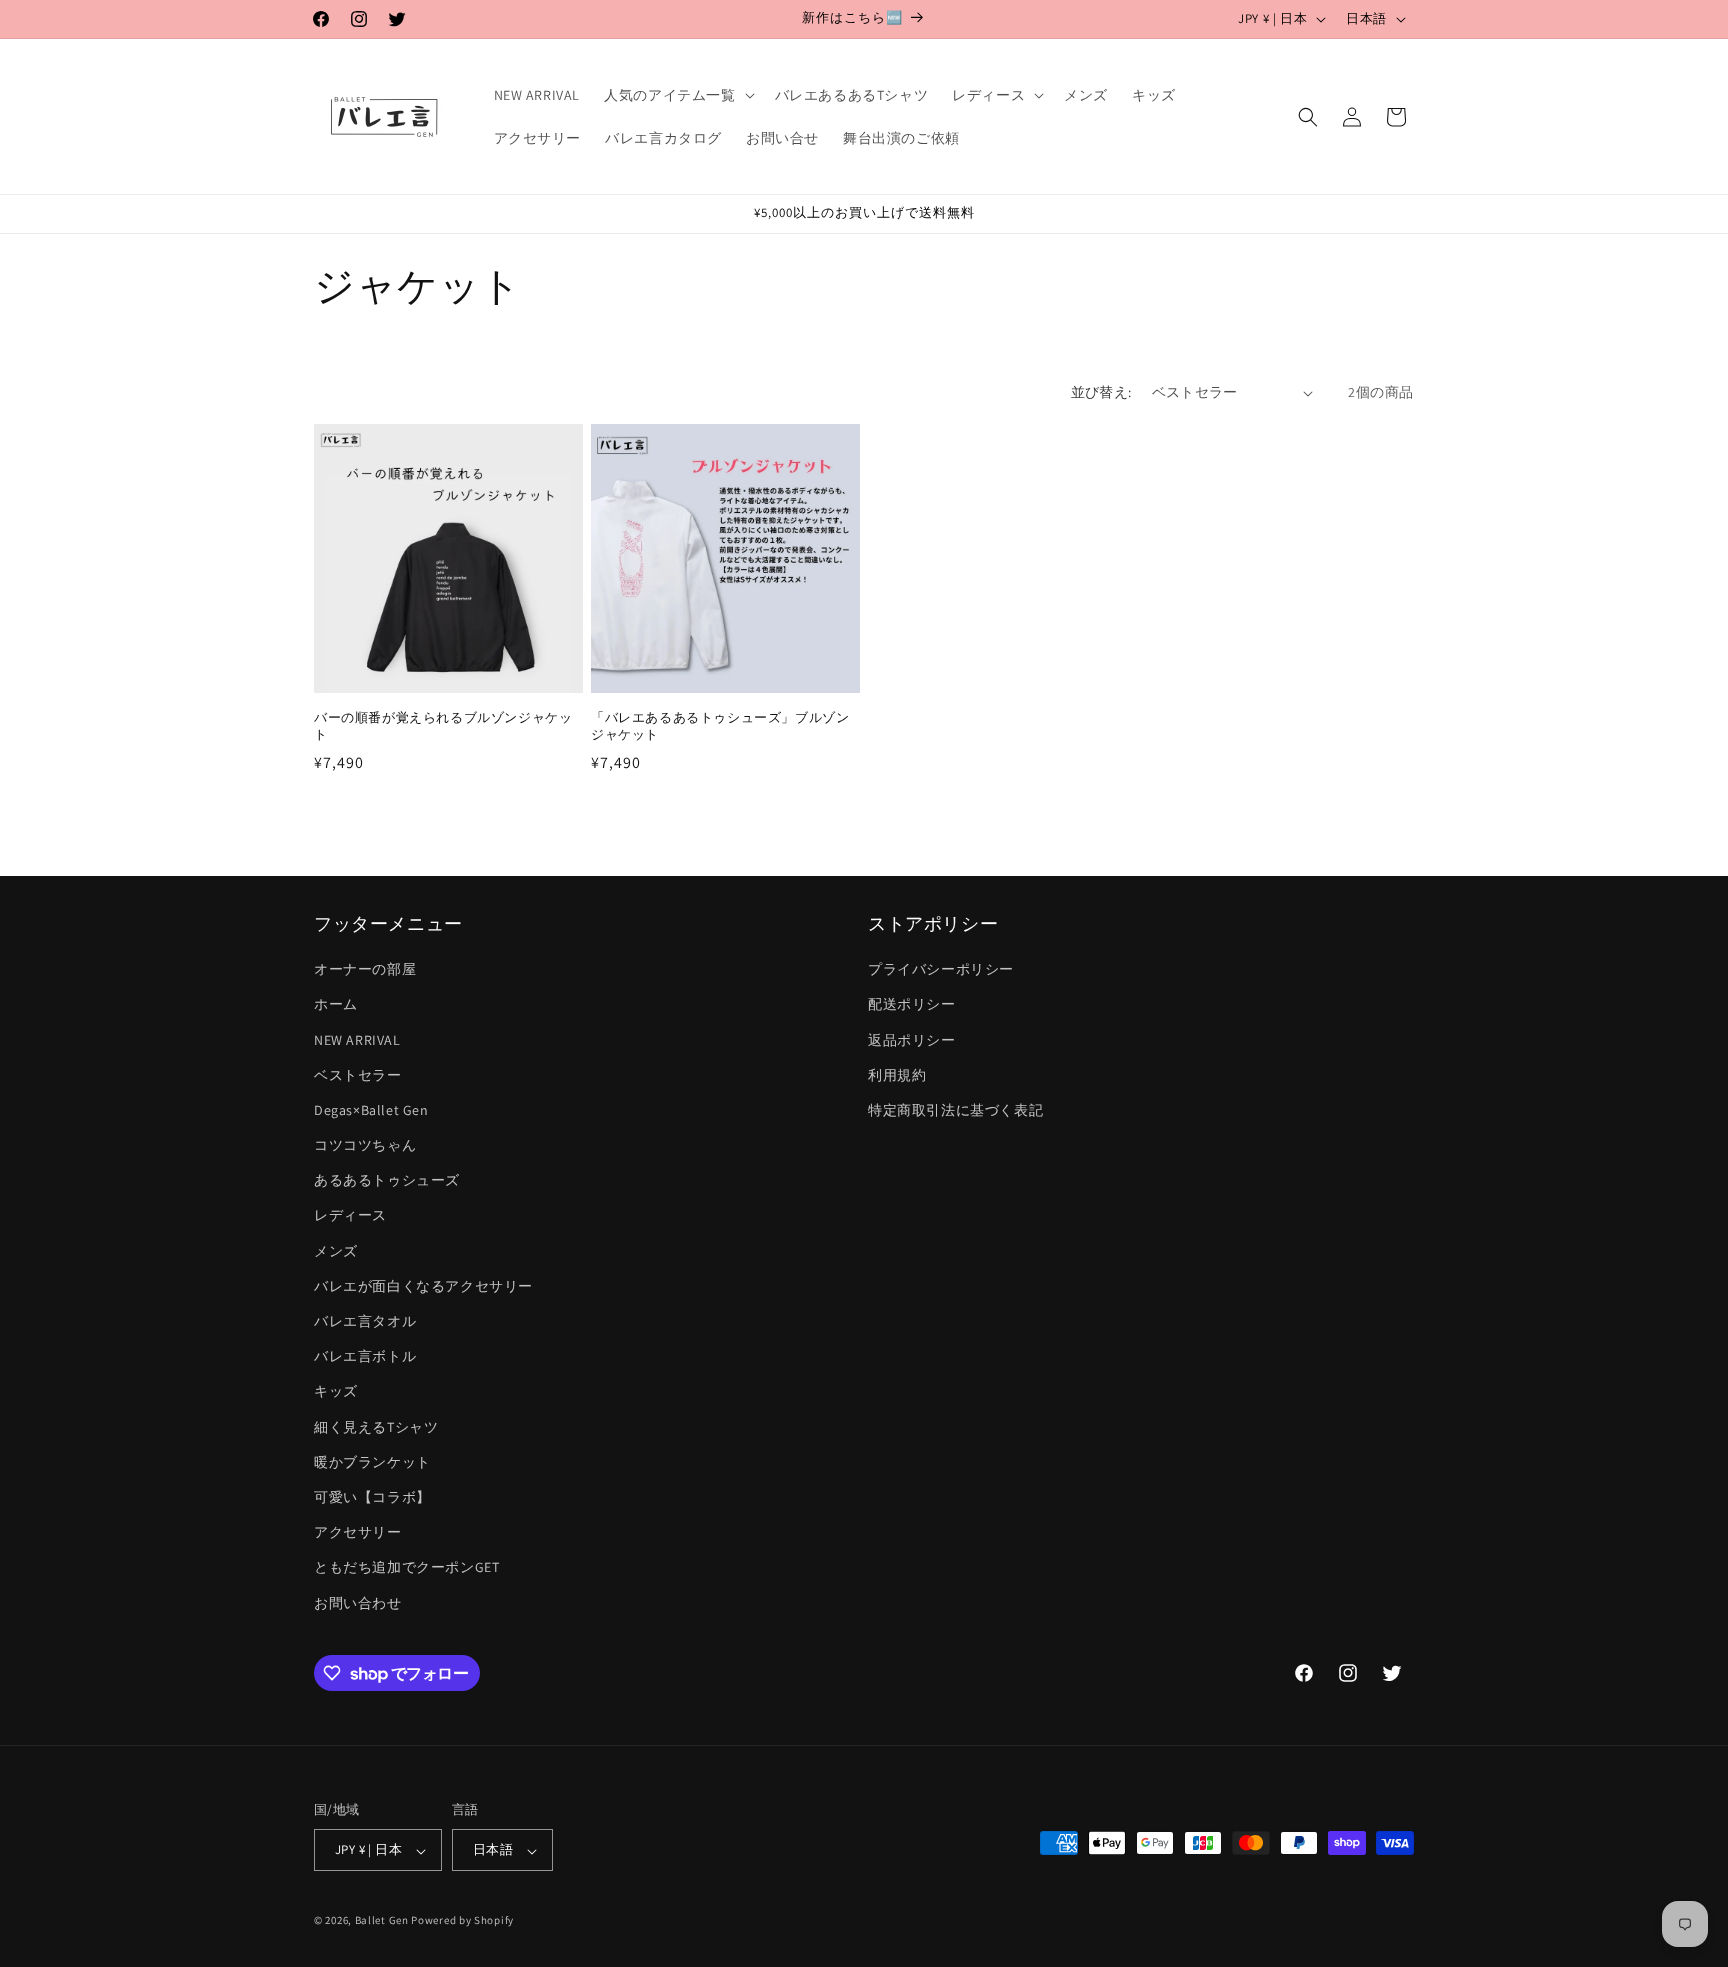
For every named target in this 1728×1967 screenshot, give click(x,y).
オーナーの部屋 (365, 970)
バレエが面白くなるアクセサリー (423, 1286)
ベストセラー (358, 1075)
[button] (677, 95)
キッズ (336, 1392)
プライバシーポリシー (941, 970)
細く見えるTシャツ (376, 1427)
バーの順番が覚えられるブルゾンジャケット (443, 726)
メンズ (336, 1251)
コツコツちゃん (365, 1145)
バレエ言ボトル (365, 1357)
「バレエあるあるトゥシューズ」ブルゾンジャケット (720, 726)
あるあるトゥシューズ (387, 1181)
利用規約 (897, 1075)
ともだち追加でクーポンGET (406, 1568)
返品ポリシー (912, 1040)
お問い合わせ (358, 1603)
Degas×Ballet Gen (371, 1110)
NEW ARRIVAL (357, 1040)
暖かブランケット (372, 1462)
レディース (350, 1216)
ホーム (336, 1005)
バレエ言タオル (365, 1321)
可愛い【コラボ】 (372, 1497)
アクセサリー (358, 1533)
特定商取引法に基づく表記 (955, 1110)
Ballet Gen (382, 1921)
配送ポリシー (912, 1005)
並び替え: (1101, 392)
